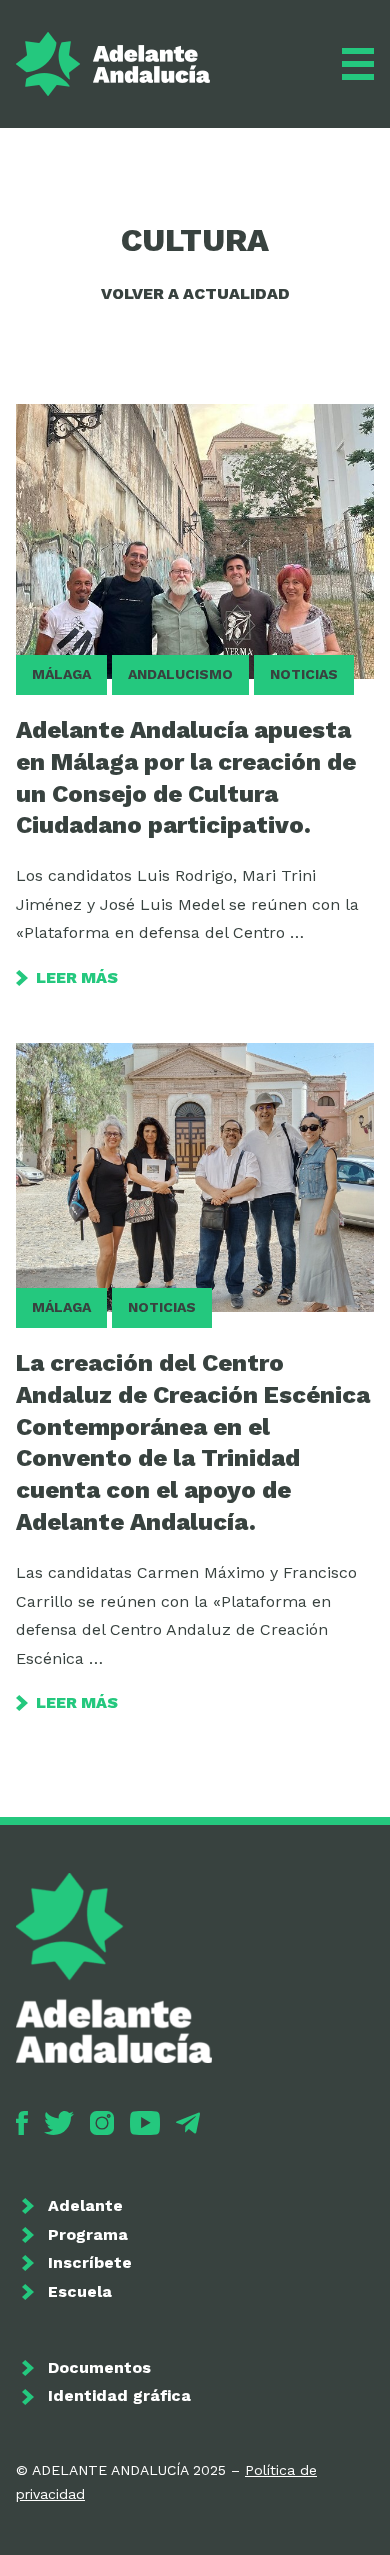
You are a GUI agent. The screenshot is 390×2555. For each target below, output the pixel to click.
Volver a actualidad (195, 293)
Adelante (85, 2205)
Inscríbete (90, 2262)
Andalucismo (180, 674)
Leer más (77, 977)
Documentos (99, 2367)
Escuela (80, 2291)
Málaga (61, 674)
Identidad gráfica (119, 2395)
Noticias (304, 674)
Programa (88, 2234)
